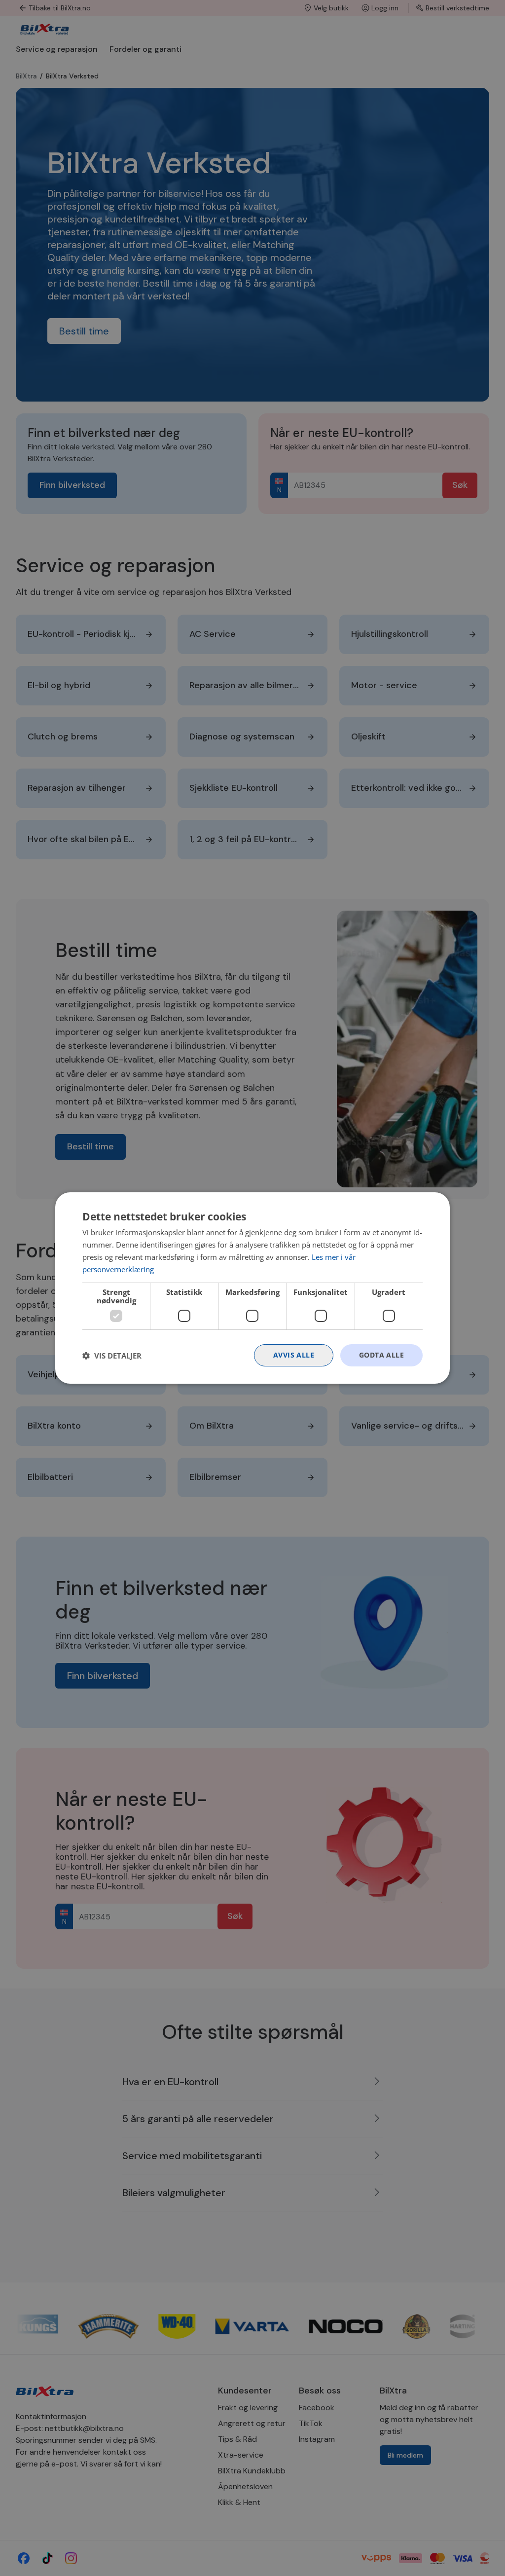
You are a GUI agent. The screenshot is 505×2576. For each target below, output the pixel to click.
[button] (112, 1356)
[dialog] (252, 1288)
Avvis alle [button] (294, 1355)
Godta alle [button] (381, 1355)
